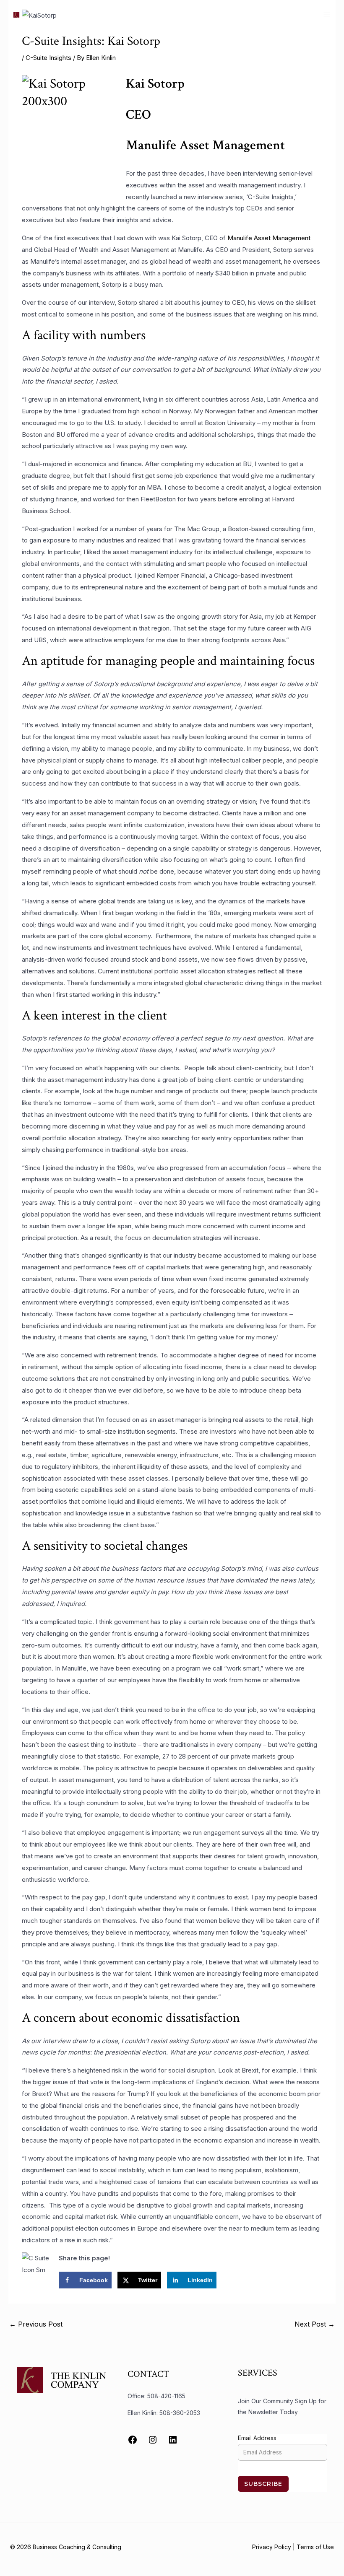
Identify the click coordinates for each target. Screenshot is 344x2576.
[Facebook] (133, 2440)
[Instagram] (153, 2440)
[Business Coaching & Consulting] (23, 15)
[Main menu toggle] (327, 14)
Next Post (315, 2324)
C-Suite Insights (48, 58)
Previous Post (36, 2324)
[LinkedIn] (173, 2440)
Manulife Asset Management (269, 238)
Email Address (257, 2438)
